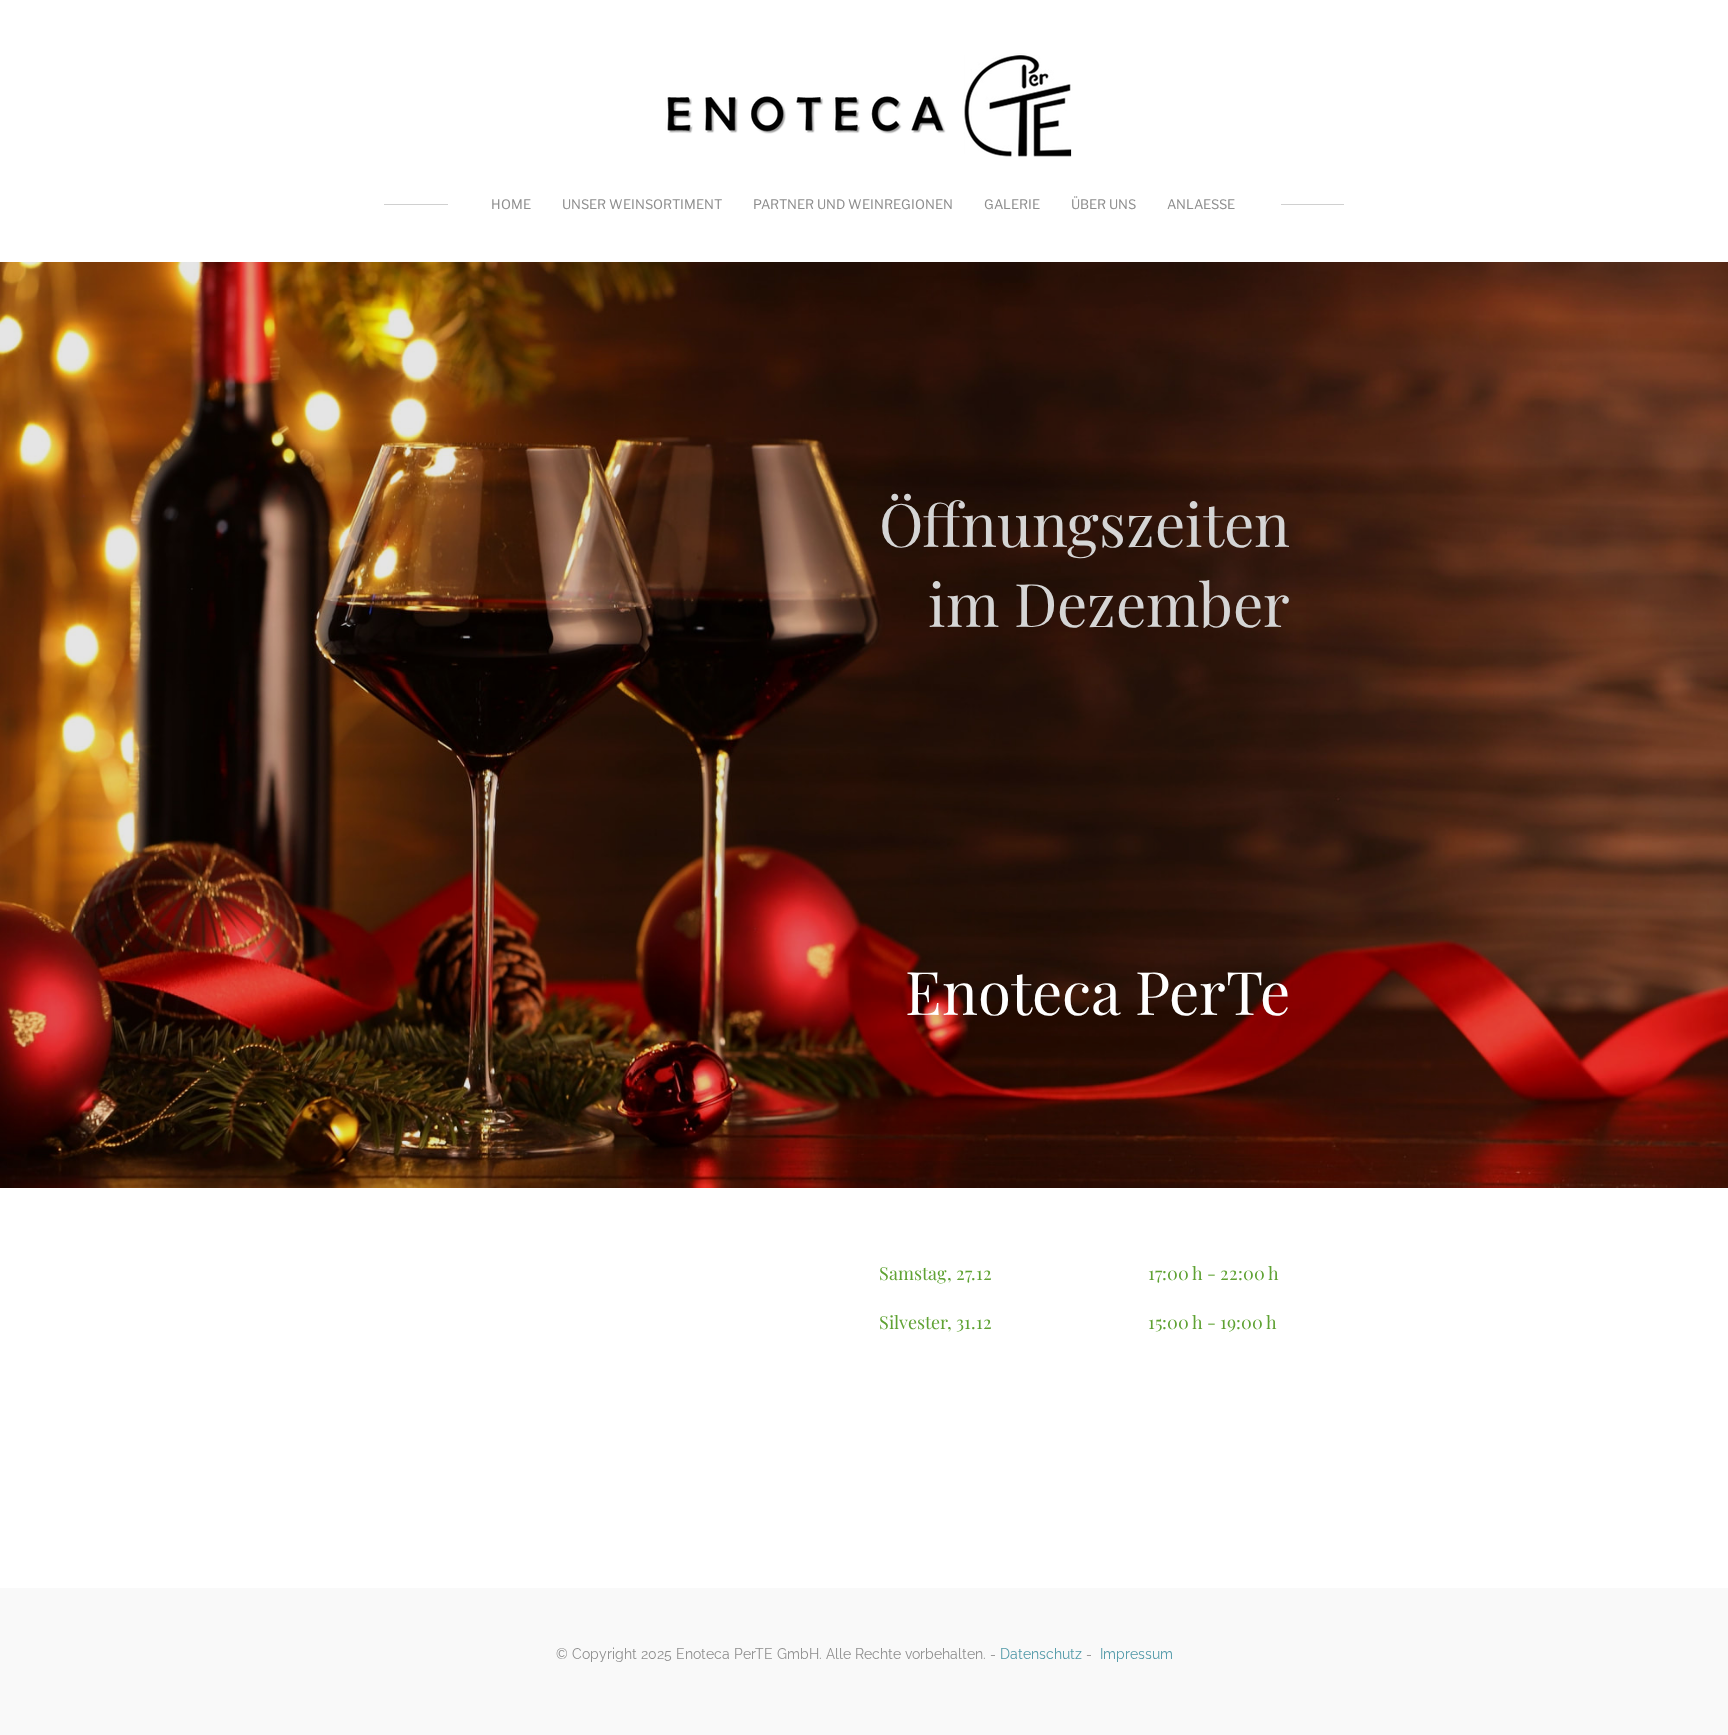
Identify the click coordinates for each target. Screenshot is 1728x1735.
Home (511, 204)
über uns (1103, 204)
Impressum (1136, 1654)
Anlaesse (1201, 204)
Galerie (1012, 204)
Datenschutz (1041, 1654)
